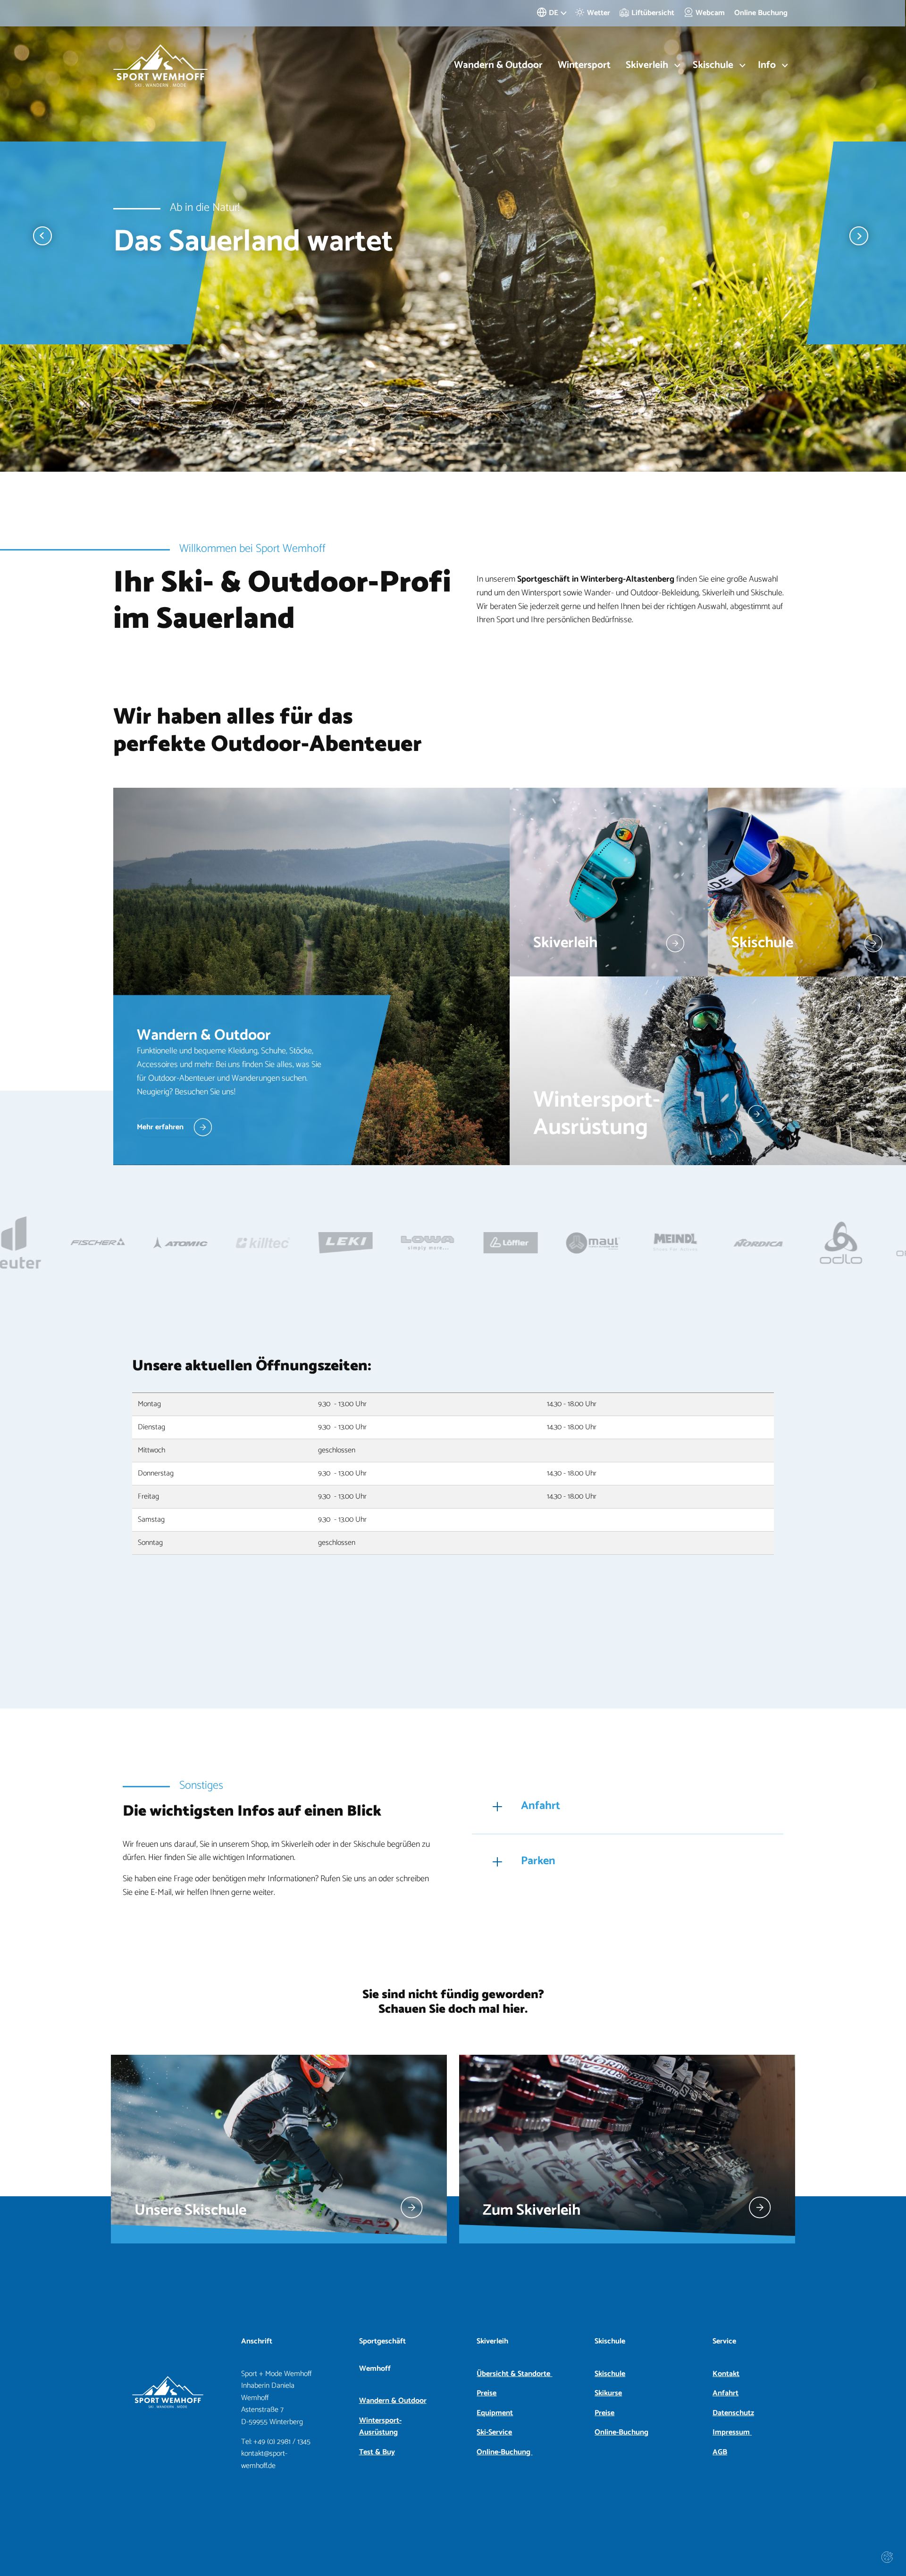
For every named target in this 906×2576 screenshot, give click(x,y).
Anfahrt (726, 2393)
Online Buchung (761, 13)
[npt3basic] (160, 66)
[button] (42, 236)
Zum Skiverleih (532, 2210)
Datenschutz (733, 2413)
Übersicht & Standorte (514, 2374)
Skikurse (608, 2393)
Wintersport (584, 65)
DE (554, 13)
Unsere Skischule (190, 2210)
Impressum (732, 2432)
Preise (487, 2393)
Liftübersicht (653, 13)
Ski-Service (494, 2432)
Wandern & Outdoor (498, 65)
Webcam (710, 13)
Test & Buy (377, 2452)
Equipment (495, 2413)
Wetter (599, 13)
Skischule (610, 2374)
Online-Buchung (504, 2452)
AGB (720, 2452)
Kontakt (726, 2374)
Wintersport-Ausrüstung (380, 2427)
